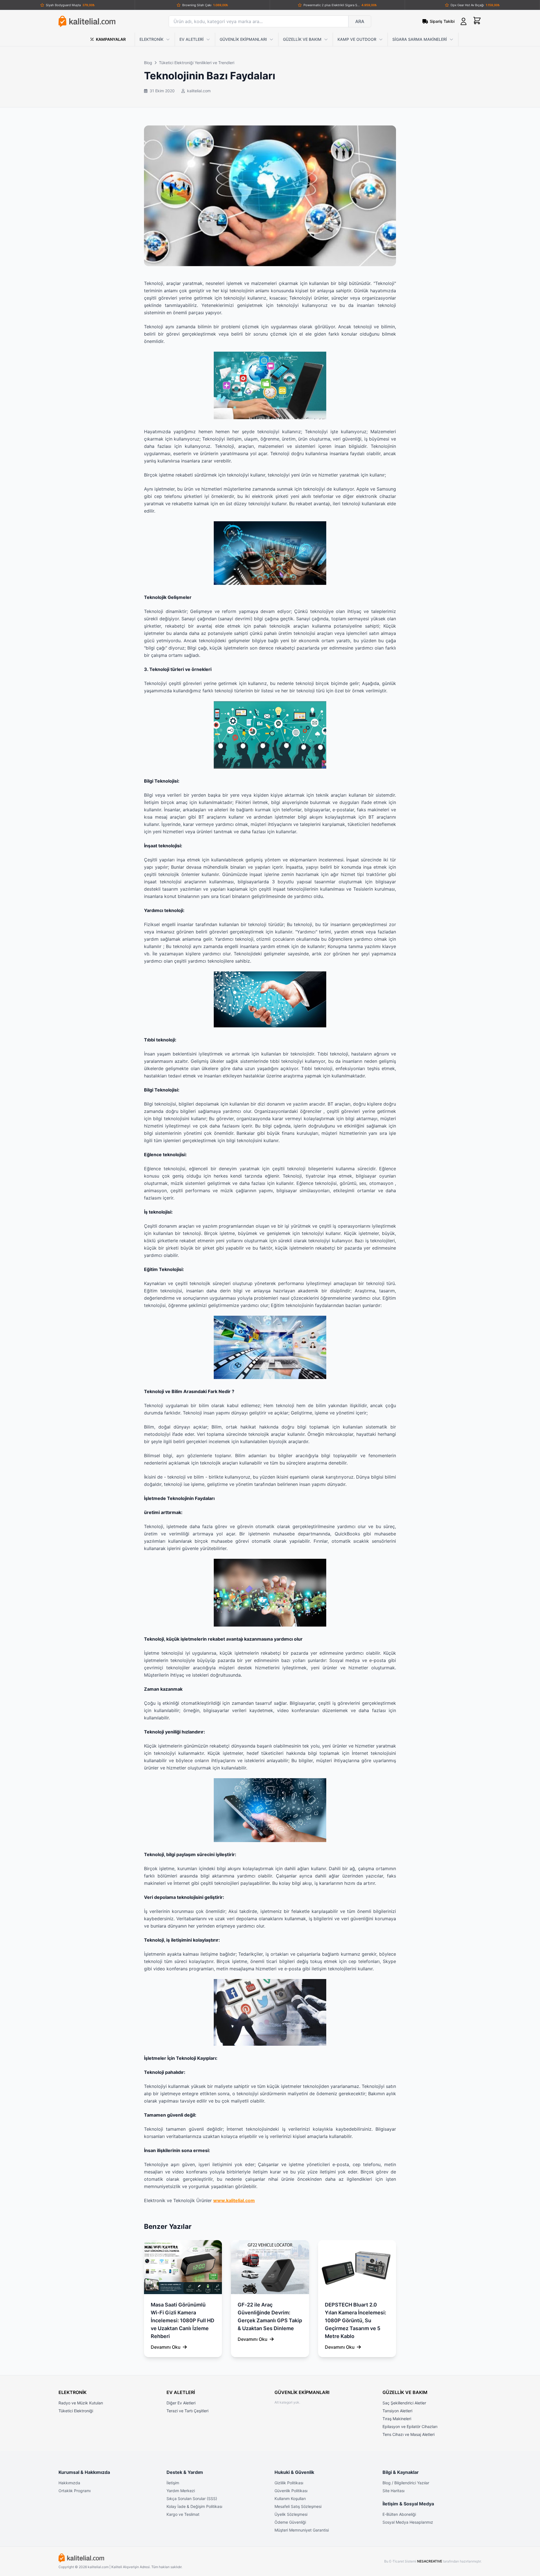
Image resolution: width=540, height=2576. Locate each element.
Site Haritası (393, 2491)
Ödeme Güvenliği (290, 2522)
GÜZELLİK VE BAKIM (302, 39)
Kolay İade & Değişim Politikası (194, 2506)
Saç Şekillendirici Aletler (404, 2403)
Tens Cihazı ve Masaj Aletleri (409, 2434)
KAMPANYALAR (111, 39)
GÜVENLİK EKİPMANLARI (243, 39)
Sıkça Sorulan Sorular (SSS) (192, 2498)
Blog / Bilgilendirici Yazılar (406, 2483)
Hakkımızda (69, 2483)
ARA (360, 21)
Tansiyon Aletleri (397, 2411)
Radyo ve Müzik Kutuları (81, 2403)
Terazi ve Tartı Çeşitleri (187, 2411)
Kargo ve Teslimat (183, 2514)
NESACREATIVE (430, 2561)
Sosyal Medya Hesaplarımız (408, 2522)
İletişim (173, 2483)
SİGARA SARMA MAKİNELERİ (420, 39)
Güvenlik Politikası (291, 2491)
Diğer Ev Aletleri (181, 2403)
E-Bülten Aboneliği (399, 2514)
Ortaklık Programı (75, 2491)
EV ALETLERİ (192, 39)
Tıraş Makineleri (397, 2419)
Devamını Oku (166, 2347)
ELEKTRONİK (151, 39)
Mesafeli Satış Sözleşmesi (298, 2506)
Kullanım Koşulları (290, 2498)
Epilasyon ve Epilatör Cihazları (410, 2426)
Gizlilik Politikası (289, 2483)
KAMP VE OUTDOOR (357, 39)
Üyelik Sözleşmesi (291, 2514)
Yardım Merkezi (181, 2491)
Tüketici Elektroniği (76, 2411)
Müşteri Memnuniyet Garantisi (302, 2530)
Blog (148, 63)
